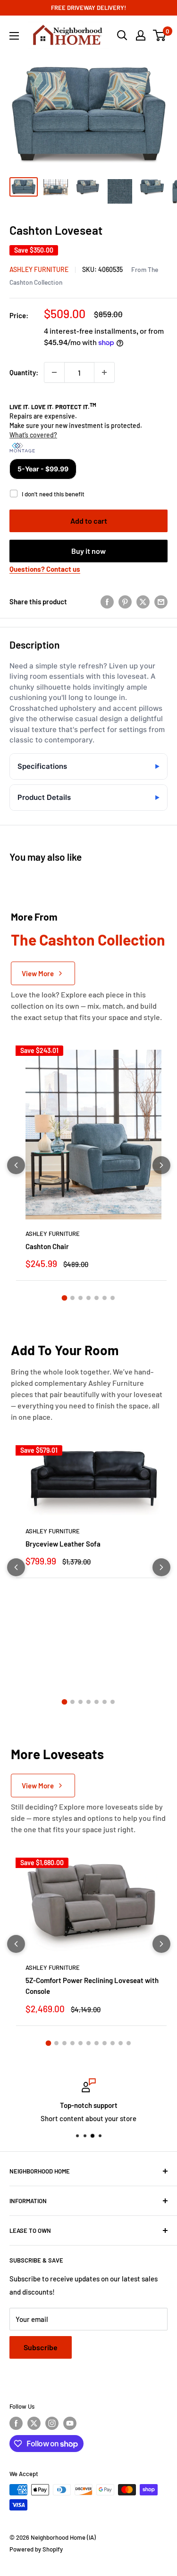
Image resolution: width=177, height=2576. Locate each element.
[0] (160, 35)
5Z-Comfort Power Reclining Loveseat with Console (92, 1986)
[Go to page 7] (113, 1298)
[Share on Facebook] (107, 601)
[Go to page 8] (105, 2043)
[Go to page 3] (80, 1298)
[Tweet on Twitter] (143, 601)
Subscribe (41, 2347)
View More (38, 973)
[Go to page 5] (97, 1298)
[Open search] (122, 35)
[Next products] (161, 1165)
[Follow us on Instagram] (52, 2423)
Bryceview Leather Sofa (63, 1544)
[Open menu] (14, 36)
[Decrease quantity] (54, 372)
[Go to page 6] (105, 1298)
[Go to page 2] (72, 1298)
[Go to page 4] (88, 1298)
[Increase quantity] (104, 372)
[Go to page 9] (113, 2043)
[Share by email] (161, 601)
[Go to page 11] (129, 2043)
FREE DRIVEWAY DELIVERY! (88, 8)
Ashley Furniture (39, 269)
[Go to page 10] (121, 2043)
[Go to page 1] (65, 1298)
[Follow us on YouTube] (70, 2423)
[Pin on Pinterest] (125, 601)
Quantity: (24, 372)
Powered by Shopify (36, 2549)
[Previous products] (16, 1165)
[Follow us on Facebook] (16, 2423)
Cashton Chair (47, 1246)
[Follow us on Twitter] (34, 2423)
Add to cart (89, 521)
